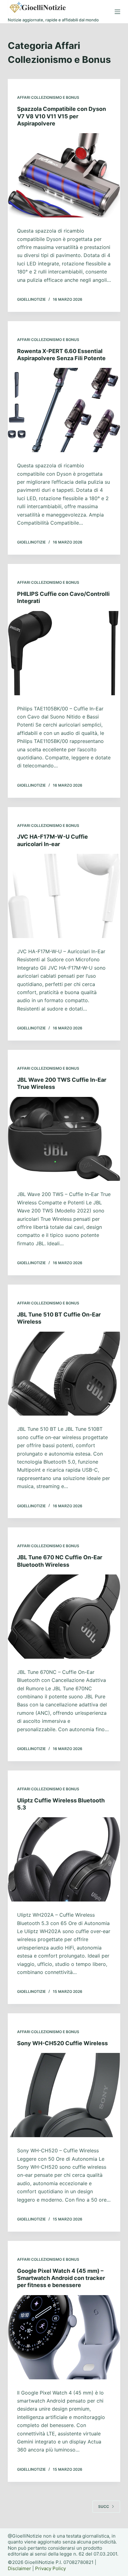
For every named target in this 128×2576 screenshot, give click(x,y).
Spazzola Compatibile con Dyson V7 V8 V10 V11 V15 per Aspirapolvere (62, 116)
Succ (104, 2506)
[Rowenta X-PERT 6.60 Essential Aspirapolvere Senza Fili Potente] (64, 410)
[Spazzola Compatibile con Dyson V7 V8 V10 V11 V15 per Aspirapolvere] (64, 175)
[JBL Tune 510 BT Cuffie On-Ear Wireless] (64, 1374)
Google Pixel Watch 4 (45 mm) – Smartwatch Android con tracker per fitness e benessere (61, 2278)
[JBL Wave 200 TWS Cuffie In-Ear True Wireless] (64, 1139)
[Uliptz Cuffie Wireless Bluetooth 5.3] (64, 1859)
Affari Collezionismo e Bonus (48, 97)
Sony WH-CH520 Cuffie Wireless (62, 2043)
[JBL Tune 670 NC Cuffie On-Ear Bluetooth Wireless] (64, 1617)
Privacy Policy (50, 2568)
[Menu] (117, 12)
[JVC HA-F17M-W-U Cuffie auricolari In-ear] (64, 896)
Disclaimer (19, 2568)
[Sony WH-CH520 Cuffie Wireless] (64, 2095)
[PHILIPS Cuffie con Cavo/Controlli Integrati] (64, 653)
